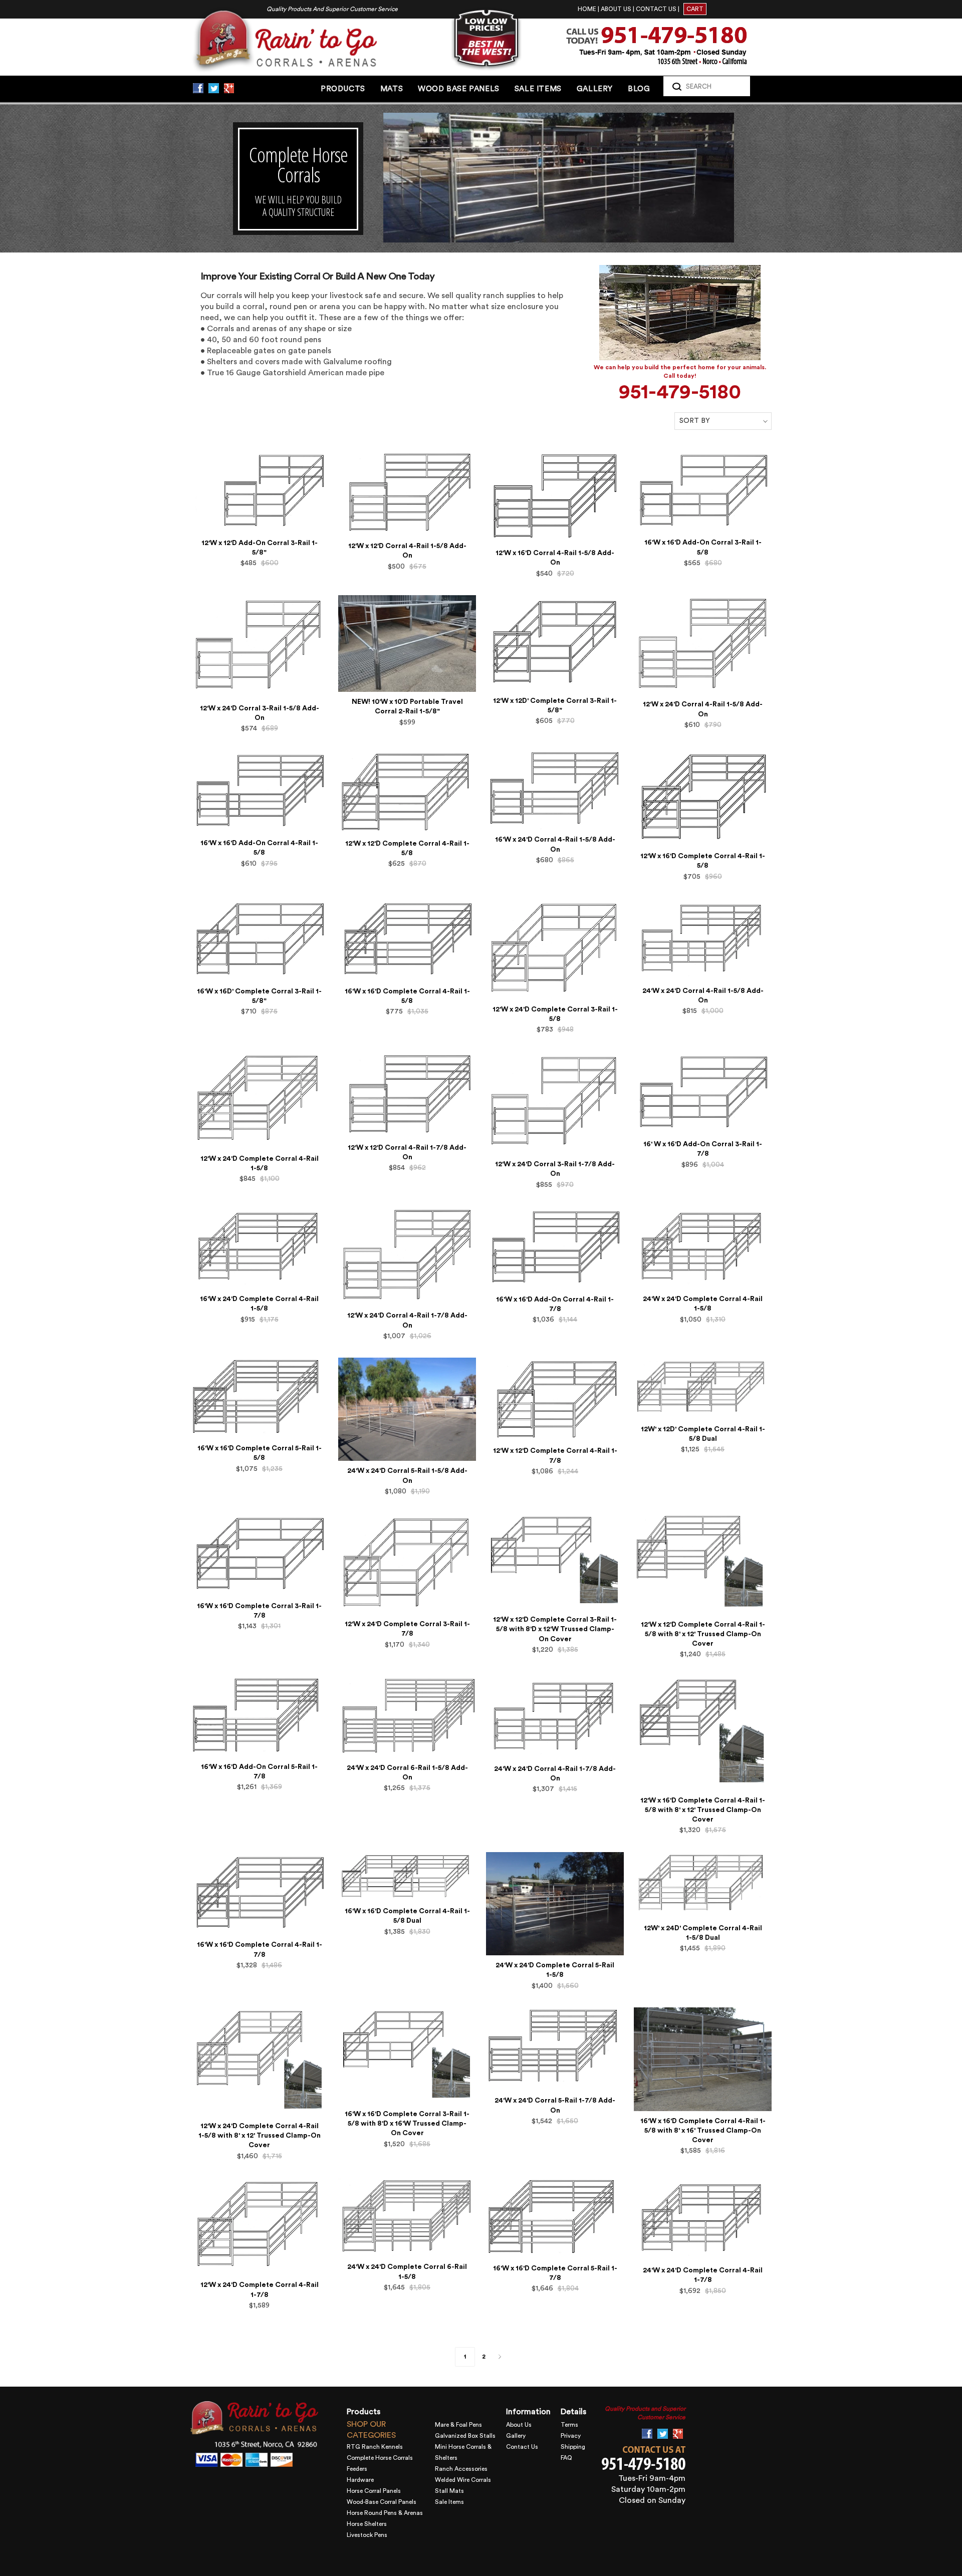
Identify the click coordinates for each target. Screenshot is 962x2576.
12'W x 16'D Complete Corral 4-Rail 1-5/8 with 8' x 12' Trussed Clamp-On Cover (703, 1810)
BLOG (639, 89)
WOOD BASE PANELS (459, 89)
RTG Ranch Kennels (375, 2447)
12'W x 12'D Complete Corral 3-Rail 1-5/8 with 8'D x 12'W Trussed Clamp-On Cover (555, 1629)
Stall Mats (449, 2491)
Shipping (573, 2447)
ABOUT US (616, 9)
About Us (519, 2425)
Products (343, 89)
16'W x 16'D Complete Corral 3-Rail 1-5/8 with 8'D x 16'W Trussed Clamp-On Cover (407, 2124)
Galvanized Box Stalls (465, 2436)
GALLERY (595, 89)
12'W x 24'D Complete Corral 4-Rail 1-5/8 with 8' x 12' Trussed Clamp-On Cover (260, 2136)
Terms (569, 2425)
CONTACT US (656, 9)
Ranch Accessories (461, 2469)
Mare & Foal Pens (458, 2425)
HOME (587, 9)
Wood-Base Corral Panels (382, 2502)
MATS (392, 89)
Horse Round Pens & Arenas (385, 2513)
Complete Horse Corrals (380, 2458)
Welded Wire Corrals (463, 2480)
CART (695, 9)
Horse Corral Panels (374, 2491)
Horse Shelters (367, 2524)
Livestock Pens (367, 2535)
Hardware (360, 2480)
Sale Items (449, 2502)
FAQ (566, 2458)
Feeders (357, 2469)
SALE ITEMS (538, 89)
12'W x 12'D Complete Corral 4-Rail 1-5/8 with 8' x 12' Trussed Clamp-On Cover (703, 1634)
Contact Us (522, 2447)
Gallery (516, 2436)
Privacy (571, 2436)
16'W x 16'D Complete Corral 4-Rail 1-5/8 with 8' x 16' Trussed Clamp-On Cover (703, 2131)
